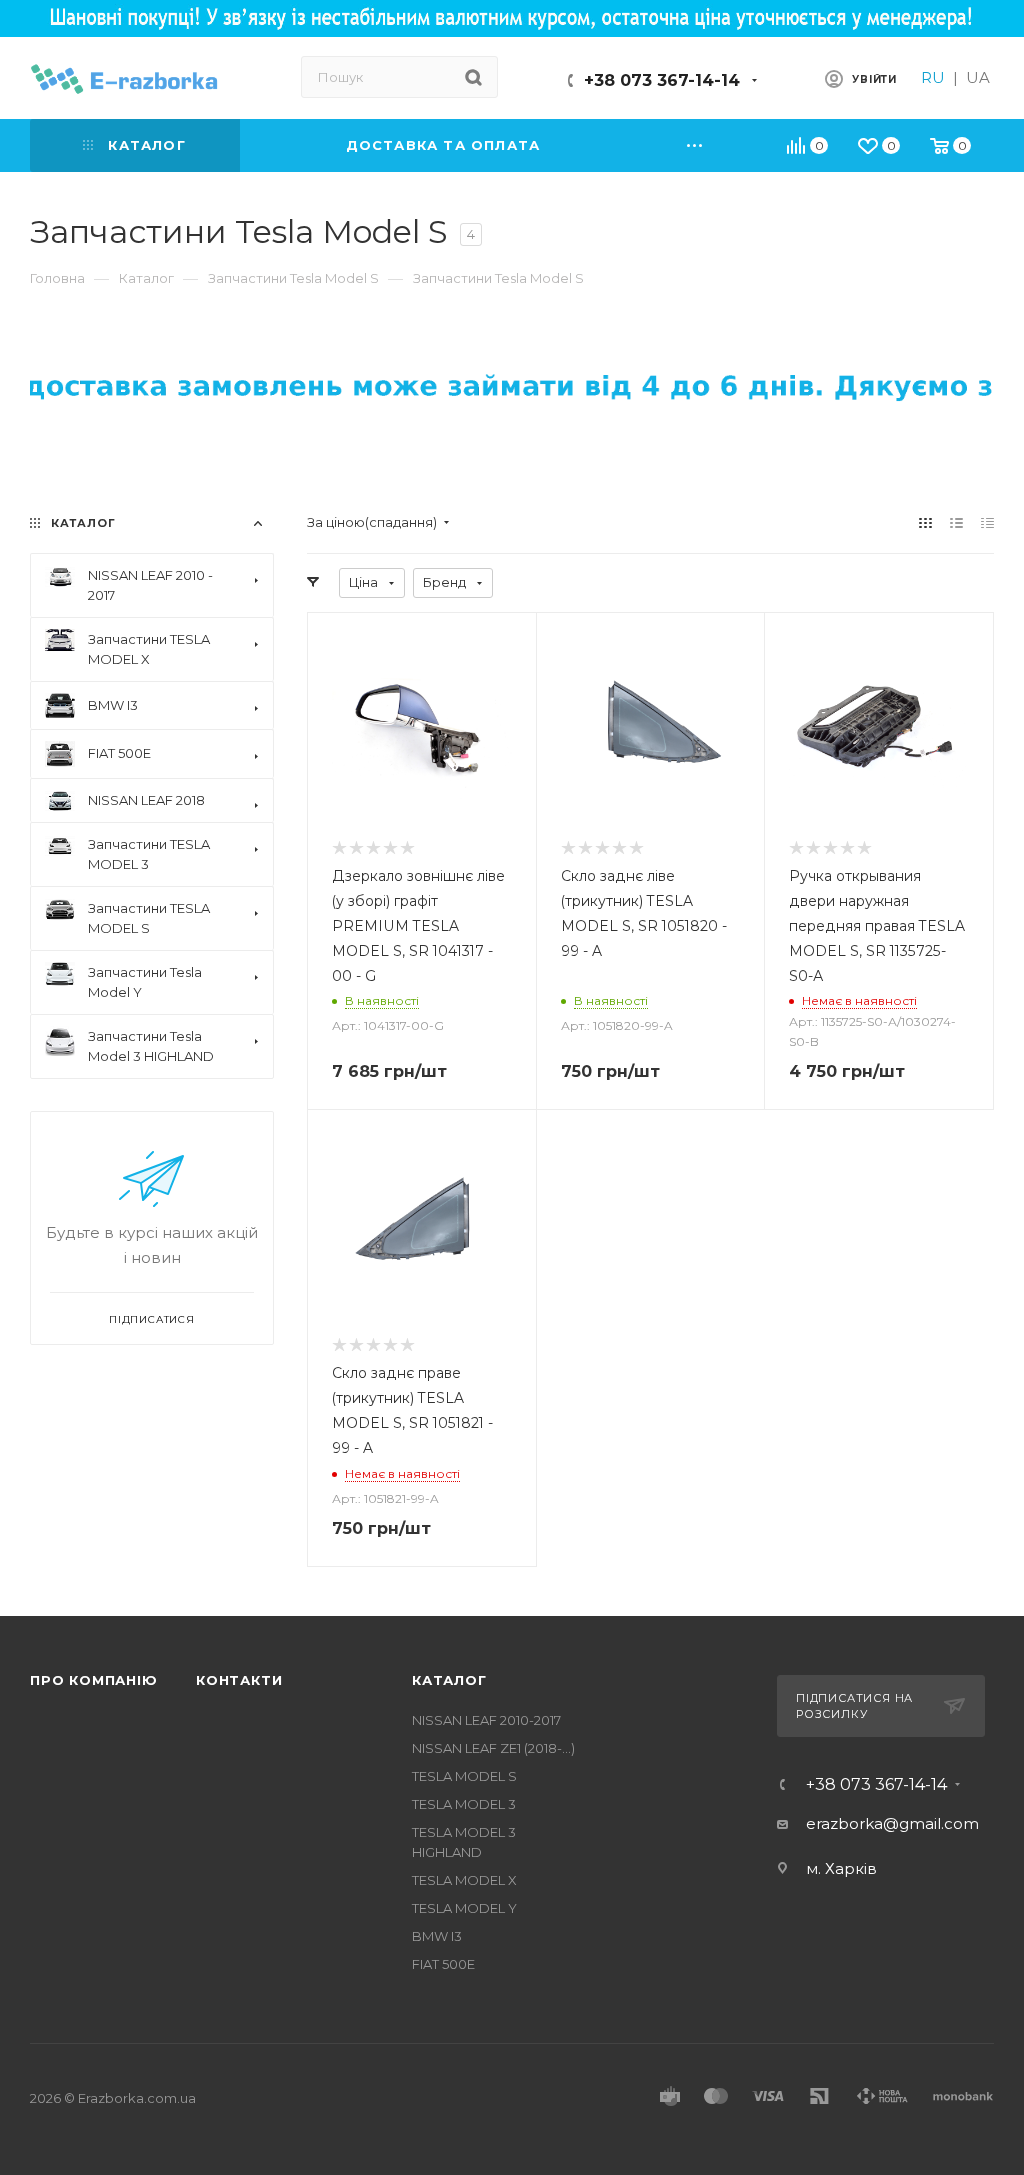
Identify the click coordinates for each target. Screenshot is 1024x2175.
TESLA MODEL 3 (464, 1804)
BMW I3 (437, 1936)
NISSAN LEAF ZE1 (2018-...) (493, 1748)
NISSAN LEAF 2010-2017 (486, 1720)
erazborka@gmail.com (892, 1823)
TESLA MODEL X (464, 1880)
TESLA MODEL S (464, 1776)
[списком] (956, 522)
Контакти (239, 1680)
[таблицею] (987, 522)
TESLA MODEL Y (464, 1908)
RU (933, 77)
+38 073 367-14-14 (662, 80)
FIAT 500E (443, 1964)
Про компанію (94, 1680)
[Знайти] (473, 77)
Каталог (449, 1680)
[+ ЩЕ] (696, 145)
